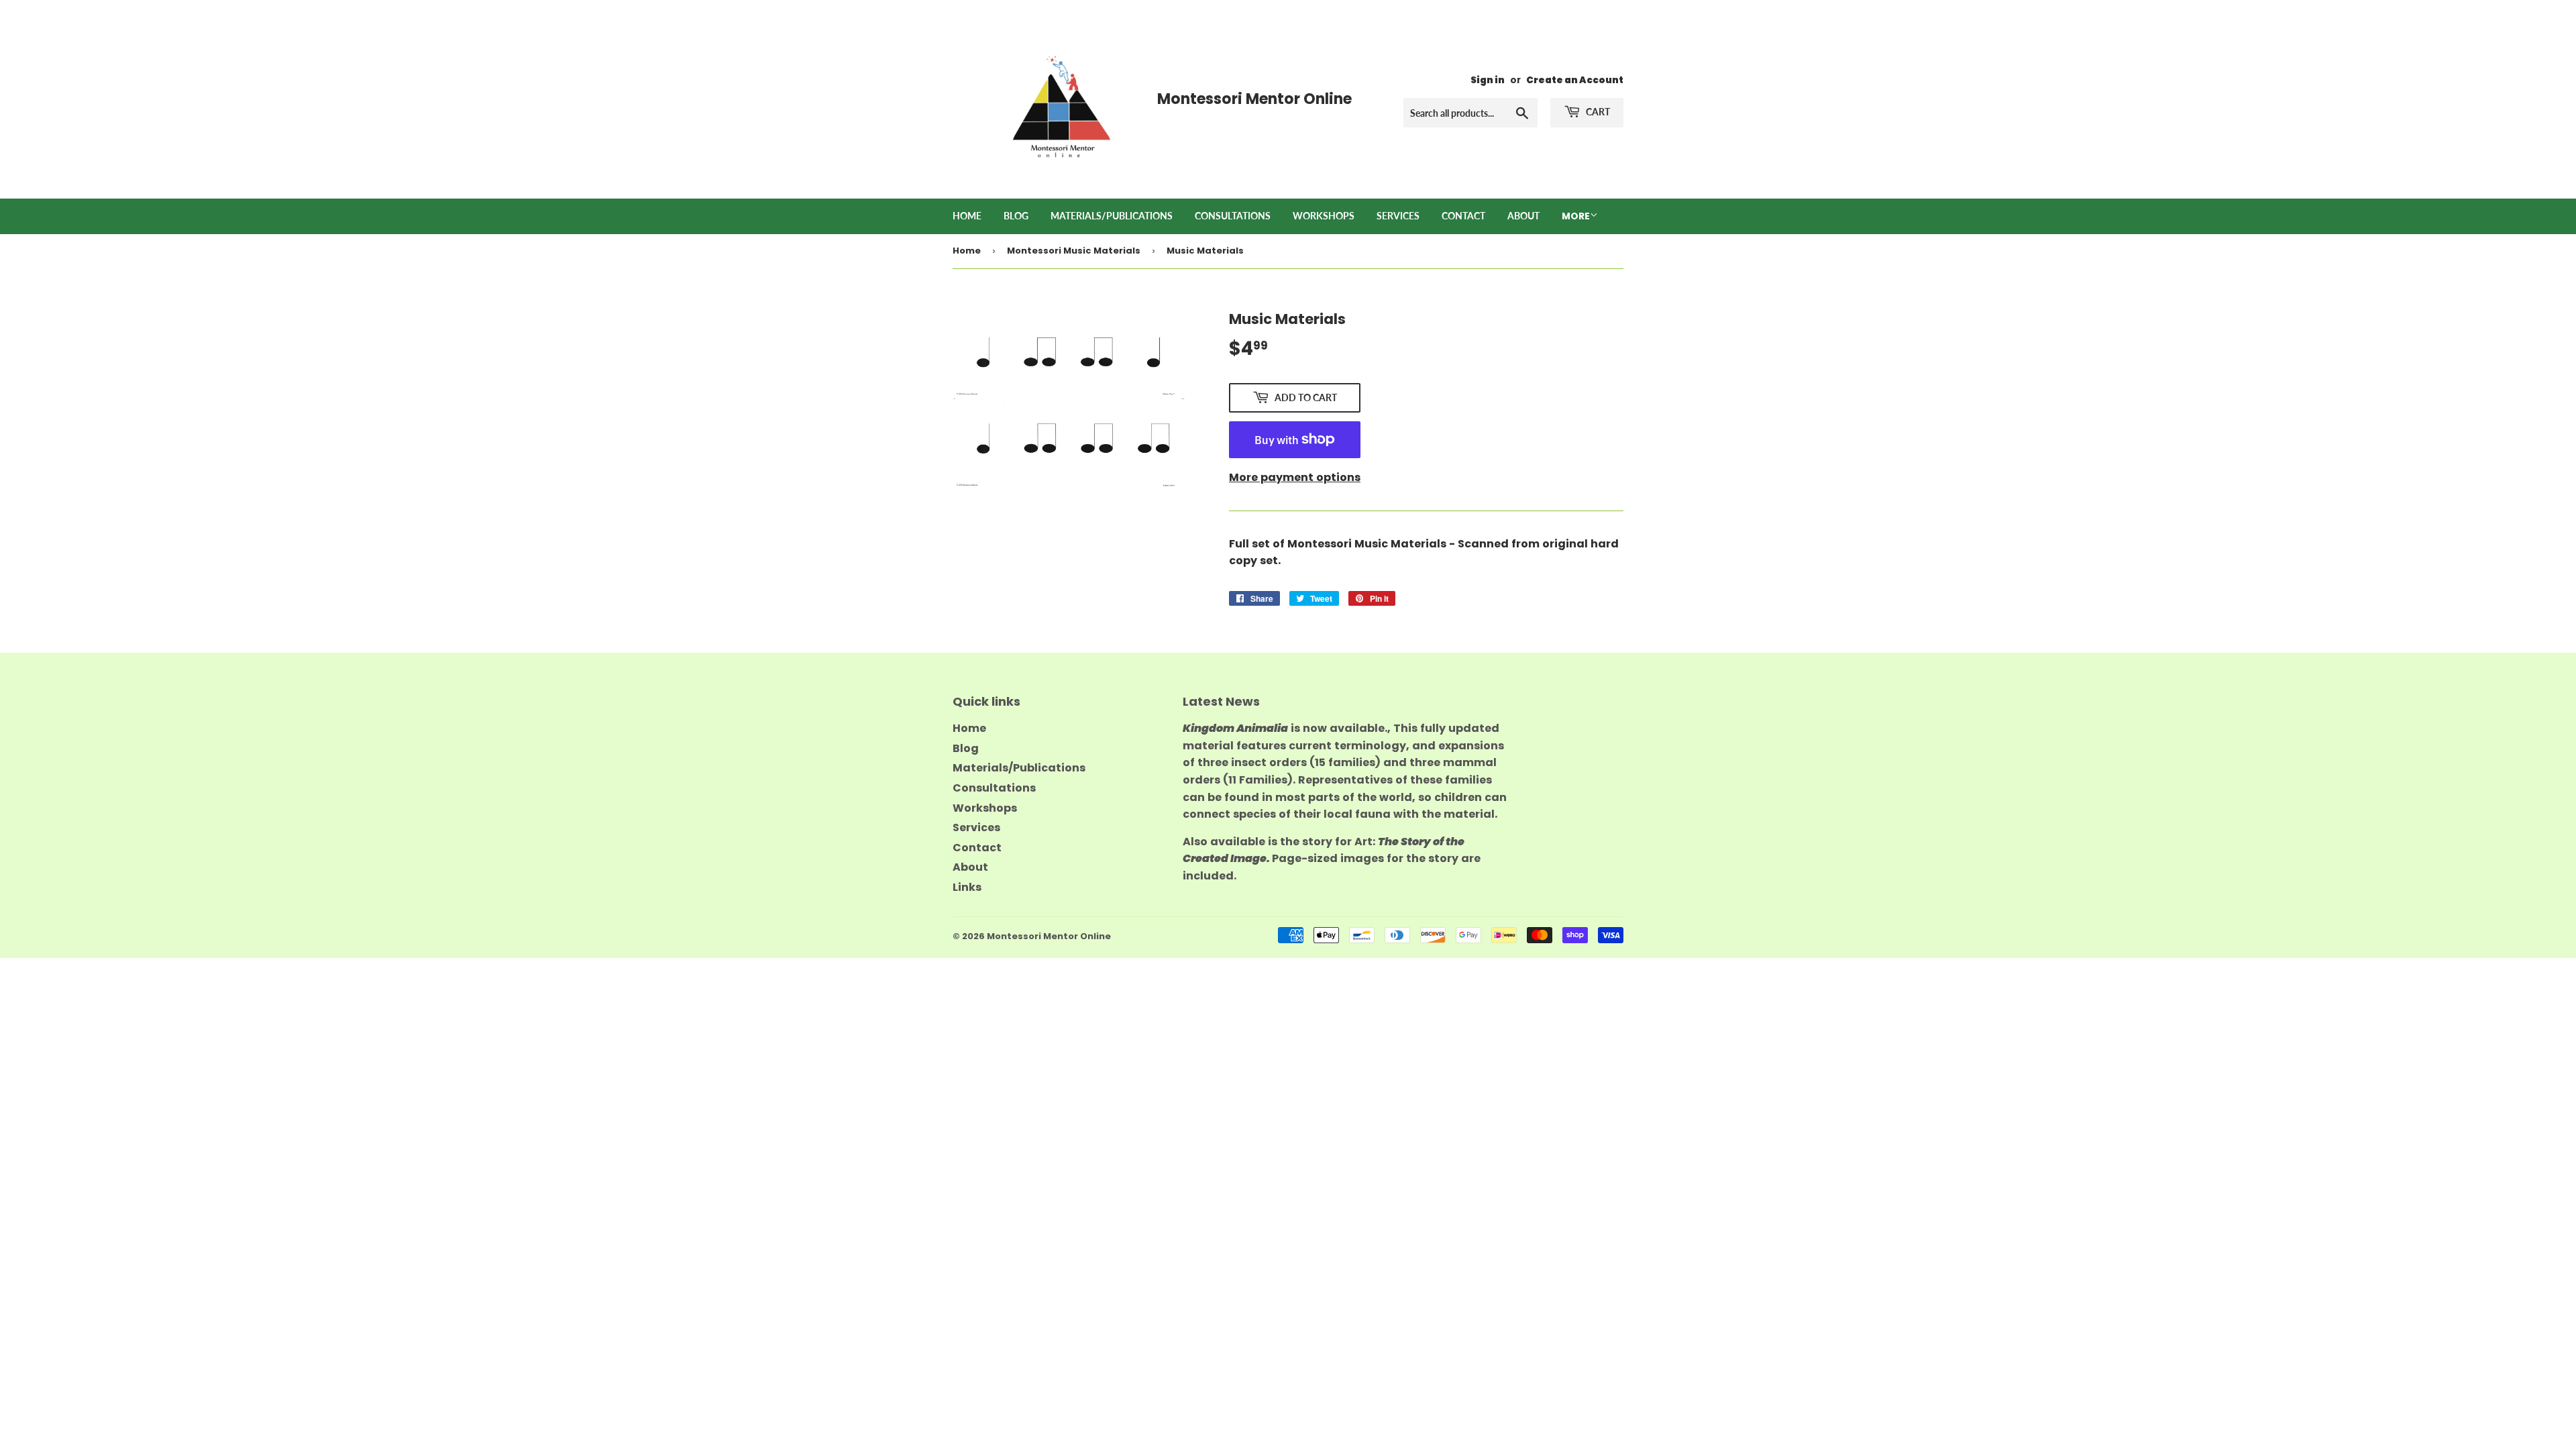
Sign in (1488, 80)
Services (1398, 216)
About (1523, 216)
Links (967, 887)
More (1576, 216)
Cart (1597, 112)
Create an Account (1575, 80)
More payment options (1295, 477)
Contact (1463, 216)
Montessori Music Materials (1074, 251)
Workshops (1324, 216)
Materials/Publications (1112, 216)
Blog (1016, 216)
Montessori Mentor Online (1049, 936)
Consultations (1233, 216)
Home (967, 216)
